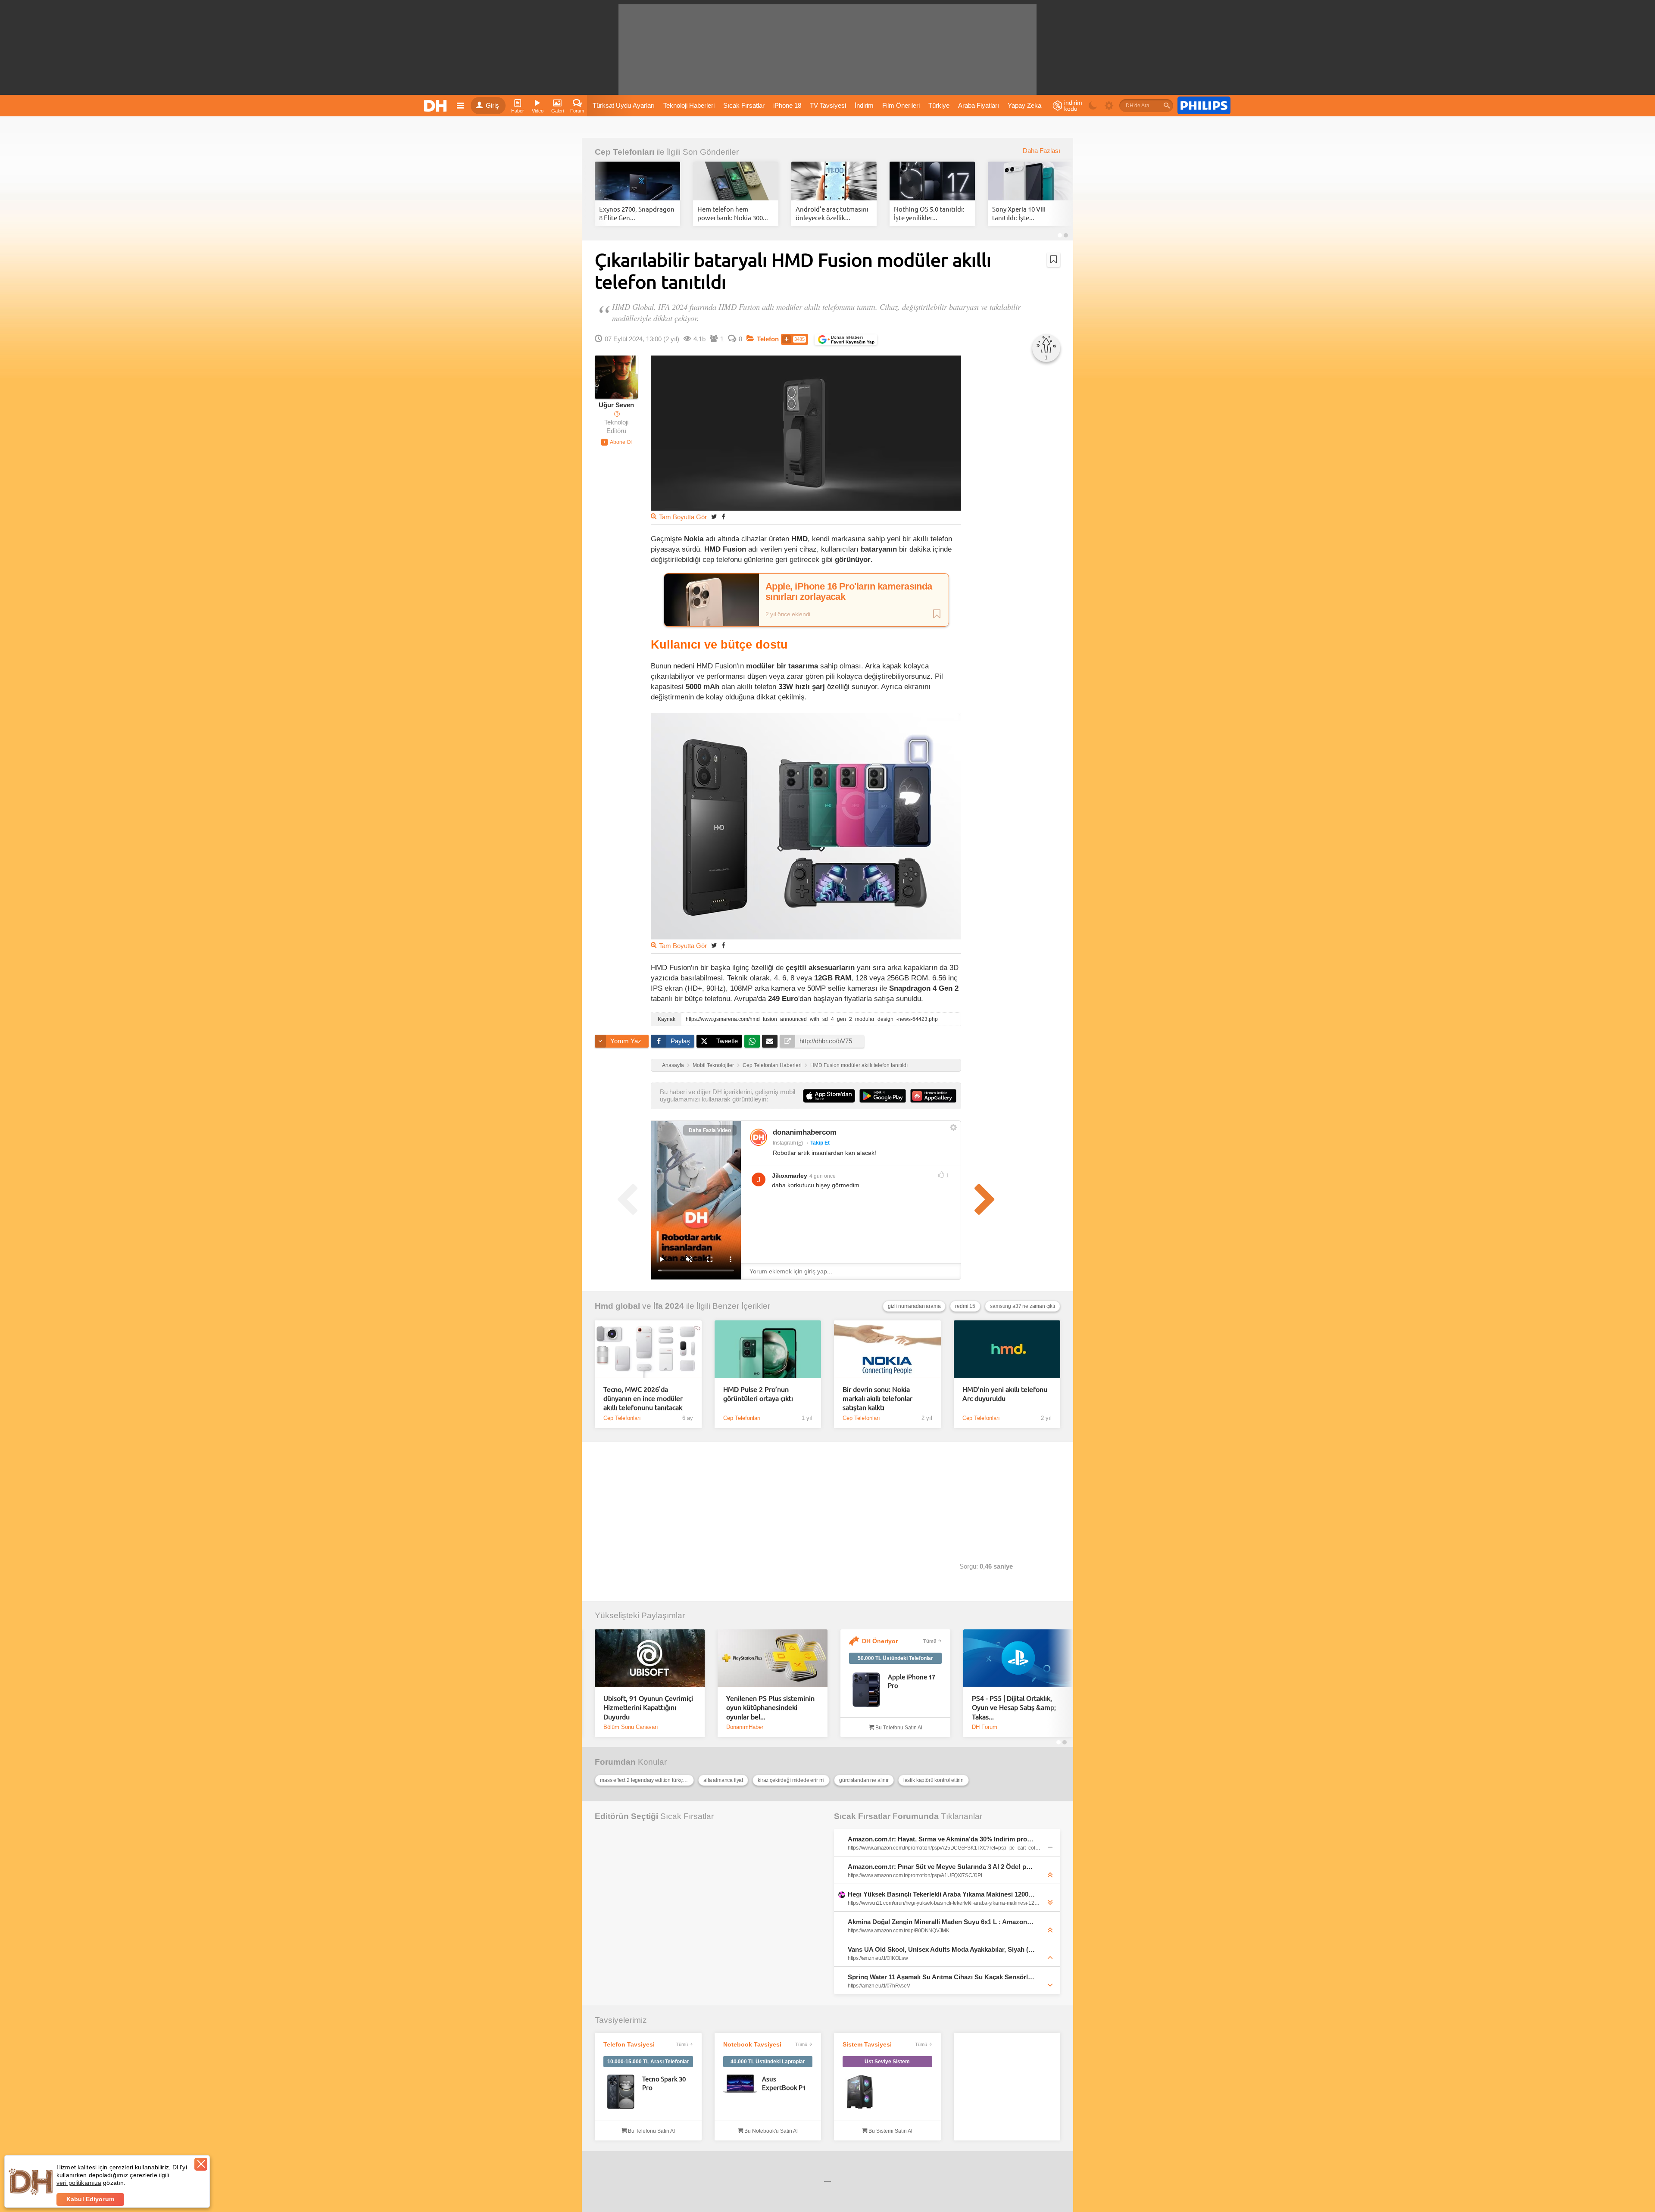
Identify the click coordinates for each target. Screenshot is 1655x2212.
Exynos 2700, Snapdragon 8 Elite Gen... (637, 213)
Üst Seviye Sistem (887, 2062)
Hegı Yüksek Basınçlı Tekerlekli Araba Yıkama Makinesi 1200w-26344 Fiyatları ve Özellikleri (941, 1894)
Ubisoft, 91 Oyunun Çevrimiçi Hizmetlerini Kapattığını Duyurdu (648, 1707)
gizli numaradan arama (914, 1306)
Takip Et (820, 1143)
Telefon (768, 339)
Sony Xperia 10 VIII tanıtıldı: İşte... (1019, 213)
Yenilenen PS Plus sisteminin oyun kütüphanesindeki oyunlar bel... (770, 1707)
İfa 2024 (669, 1306)
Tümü (930, 1641)
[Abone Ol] (617, 442)
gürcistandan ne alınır (864, 1780)
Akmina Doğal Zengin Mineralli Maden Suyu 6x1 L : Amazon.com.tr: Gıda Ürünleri (941, 1922)
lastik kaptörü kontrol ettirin (934, 1780)
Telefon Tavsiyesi (629, 2044)
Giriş (492, 106)
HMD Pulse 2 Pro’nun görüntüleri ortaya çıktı (758, 1393)
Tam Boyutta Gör (683, 517)
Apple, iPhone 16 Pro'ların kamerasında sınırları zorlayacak (849, 592)
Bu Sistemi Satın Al (890, 2131)
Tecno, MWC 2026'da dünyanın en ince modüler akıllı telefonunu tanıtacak (643, 1398)
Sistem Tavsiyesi (867, 2044)
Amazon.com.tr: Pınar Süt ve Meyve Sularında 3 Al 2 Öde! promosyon (941, 1867)
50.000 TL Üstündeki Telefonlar (895, 1658)
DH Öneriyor (880, 1641)
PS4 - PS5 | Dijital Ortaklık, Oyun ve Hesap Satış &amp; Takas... (1014, 1707)
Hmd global (617, 1306)
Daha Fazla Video (710, 1130)
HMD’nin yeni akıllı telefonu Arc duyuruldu (1005, 1393)
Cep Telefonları (625, 152)
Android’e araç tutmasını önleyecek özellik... (832, 213)
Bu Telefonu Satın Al (898, 1728)
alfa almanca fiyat (723, 1780)
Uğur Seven (616, 405)
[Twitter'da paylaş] (714, 516)
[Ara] (1167, 106)
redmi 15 (965, 1306)
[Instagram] (759, 1137)
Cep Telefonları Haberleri (772, 1065)
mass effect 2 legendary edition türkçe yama (647, 1780)
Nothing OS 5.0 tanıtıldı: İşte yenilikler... (929, 213)
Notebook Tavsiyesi (752, 2044)
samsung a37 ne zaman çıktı (1023, 1306)
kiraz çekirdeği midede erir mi (791, 1780)
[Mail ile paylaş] (770, 1041)
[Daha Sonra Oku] (1054, 259)
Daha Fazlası (1041, 151)
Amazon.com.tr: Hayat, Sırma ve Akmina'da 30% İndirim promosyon (941, 1839)
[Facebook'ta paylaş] (723, 516)
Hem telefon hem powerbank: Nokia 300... (733, 213)
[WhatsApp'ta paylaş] (752, 1041)
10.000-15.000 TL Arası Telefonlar (648, 2062)
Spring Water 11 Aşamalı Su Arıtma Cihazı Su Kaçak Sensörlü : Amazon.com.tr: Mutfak (941, 1977)
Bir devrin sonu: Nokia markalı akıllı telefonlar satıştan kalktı (877, 1398)
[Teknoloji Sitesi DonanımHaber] (437, 106)
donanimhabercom (805, 1132)
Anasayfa (673, 1065)
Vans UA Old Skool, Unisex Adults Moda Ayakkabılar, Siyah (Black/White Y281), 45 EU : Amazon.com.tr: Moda (941, 1949)
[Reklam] (1204, 106)
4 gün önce (823, 1176)
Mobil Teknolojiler (713, 1065)
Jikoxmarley (790, 1176)
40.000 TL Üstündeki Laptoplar (768, 2062)
